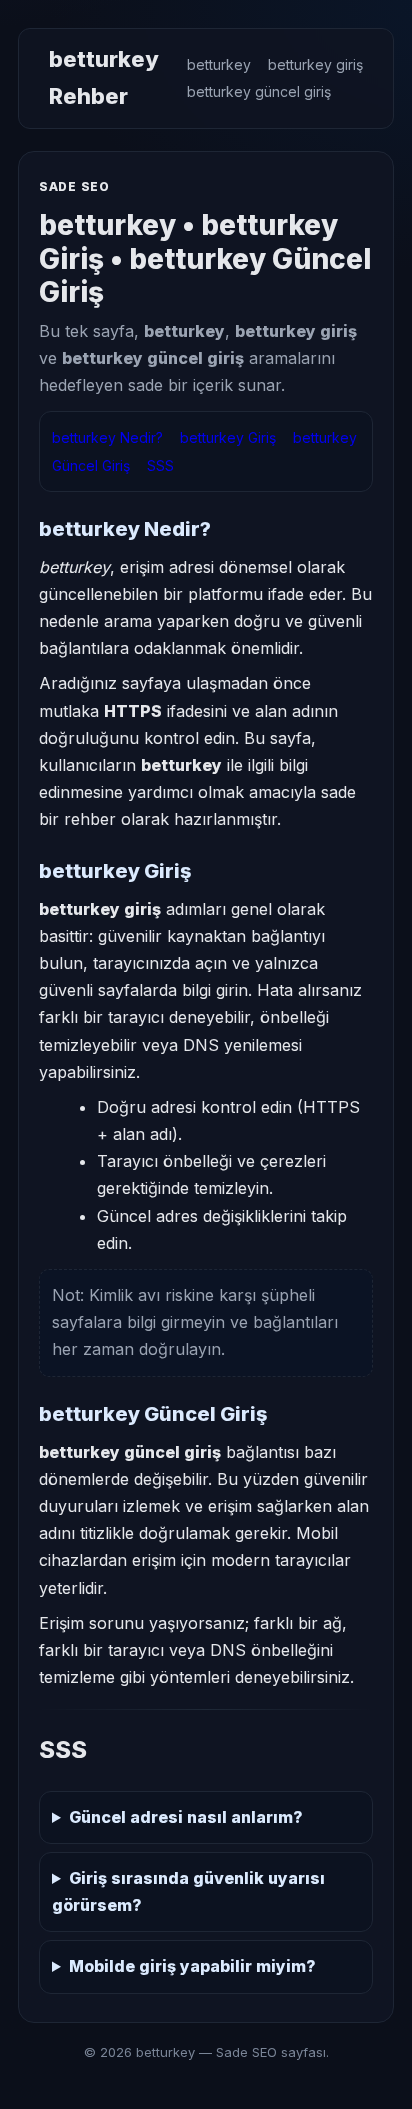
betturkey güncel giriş (259, 91)
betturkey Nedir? (107, 437)
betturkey (219, 64)
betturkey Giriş (228, 437)
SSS (160, 465)
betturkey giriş (315, 64)
